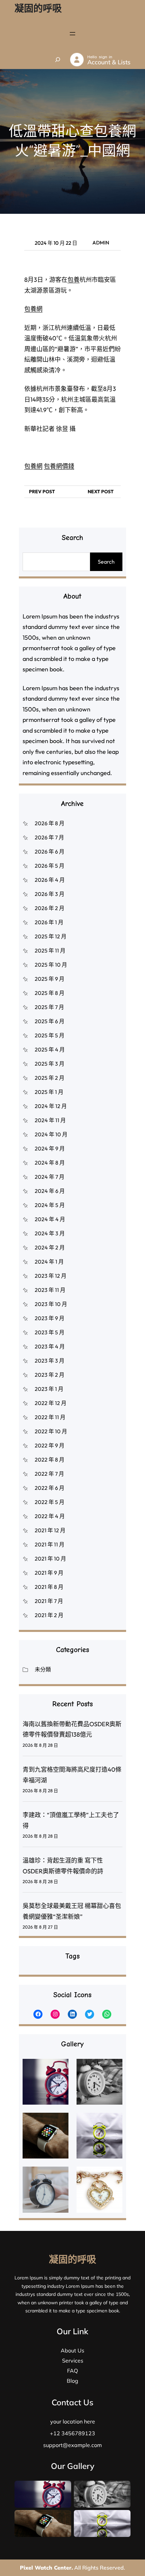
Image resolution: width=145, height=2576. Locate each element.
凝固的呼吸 (38, 8)
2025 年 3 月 (50, 1064)
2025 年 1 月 (49, 1092)
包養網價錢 (59, 466)
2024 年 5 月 (50, 1205)
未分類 (43, 1669)
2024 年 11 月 (50, 1120)
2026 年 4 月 (50, 880)
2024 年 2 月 (50, 1247)
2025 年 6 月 (50, 1021)
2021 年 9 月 (49, 1573)
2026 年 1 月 (49, 922)
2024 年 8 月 (50, 1163)
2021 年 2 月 (49, 1615)
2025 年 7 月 (49, 1007)
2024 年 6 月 (50, 1191)
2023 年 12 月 (51, 1276)
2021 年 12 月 (50, 1530)
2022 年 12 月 (51, 1403)
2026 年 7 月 (49, 837)
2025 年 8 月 (50, 993)
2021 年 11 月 (50, 1544)
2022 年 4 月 (50, 1516)
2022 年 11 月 (50, 1417)
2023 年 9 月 (50, 1318)
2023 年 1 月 (49, 1389)
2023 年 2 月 (50, 1375)
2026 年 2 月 (50, 908)
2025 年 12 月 (51, 936)
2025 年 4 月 (50, 1049)
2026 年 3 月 (50, 894)
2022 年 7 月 (49, 1474)
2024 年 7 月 (50, 1177)
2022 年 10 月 (51, 1431)
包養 (74, 280)
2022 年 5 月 (50, 1502)
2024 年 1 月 (49, 1262)
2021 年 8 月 (49, 1587)
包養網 (33, 309)
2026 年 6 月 (50, 851)
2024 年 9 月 (50, 1148)
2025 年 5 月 (50, 1035)
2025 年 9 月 (50, 979)
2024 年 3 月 (50, 1233)
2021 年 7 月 (49, 1601)
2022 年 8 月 (50, 1460)
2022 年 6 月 (50, 1488)
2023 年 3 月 (50, 1361)
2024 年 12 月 (51, 1106)
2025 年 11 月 (50, 950)
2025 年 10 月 (51, 965)
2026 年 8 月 (50, 823)
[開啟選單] (72, 34)
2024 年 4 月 (50, 1219)
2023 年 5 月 (50, 1332)
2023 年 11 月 (50, 1290)
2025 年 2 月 (50, 1078)
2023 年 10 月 (51, 1304)
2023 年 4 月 (50, 1346)
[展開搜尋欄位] (58, 60)
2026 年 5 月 (50, 866)
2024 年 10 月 (51, 1134)
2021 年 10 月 (50, 1559)
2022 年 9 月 (50, 1445)
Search (106, 562)
